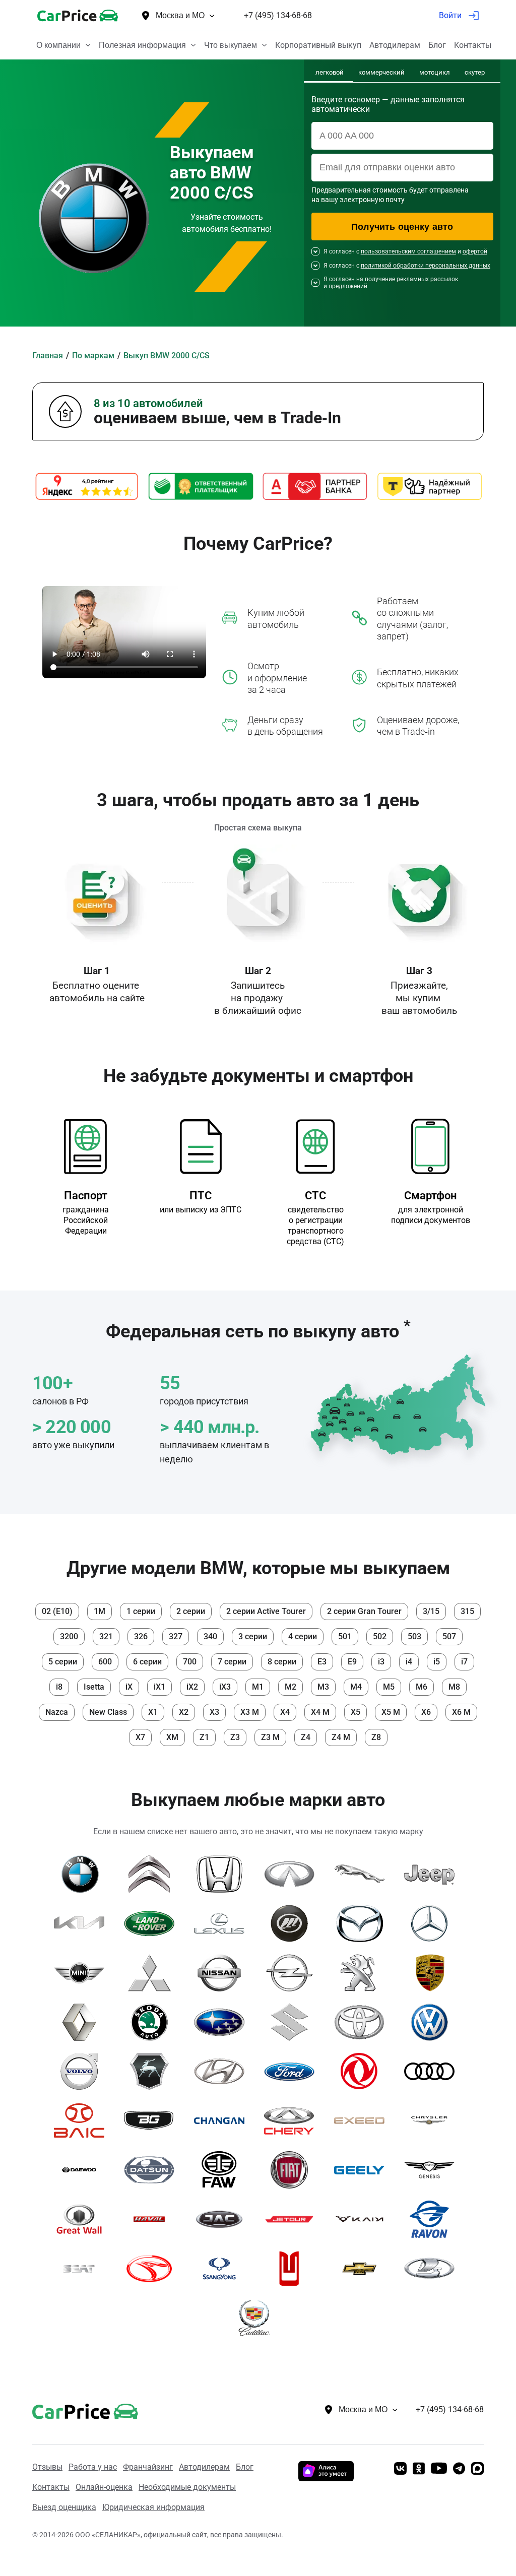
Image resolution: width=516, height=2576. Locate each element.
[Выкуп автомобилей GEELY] (363, 2170)
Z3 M (270, 1737)
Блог (245, 2467)
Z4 (306, 1737)
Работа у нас (93, 2467)
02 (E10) (57, 1611)
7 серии (232, 1662)
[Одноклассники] (419, 2469)
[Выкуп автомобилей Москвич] (293, 2269)
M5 (389, 1687)
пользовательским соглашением (408, 251)
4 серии (303, 1636)
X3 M (250, 1712)
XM (172, 1737)
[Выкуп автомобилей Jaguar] (363, 1874)
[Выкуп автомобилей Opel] (293, 1973)
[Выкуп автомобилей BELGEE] (153, 2120)
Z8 (376, 1737)
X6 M (461, 1712)
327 (176, 1636)
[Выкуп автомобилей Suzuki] (293, 2022)
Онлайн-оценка (104, 2487)
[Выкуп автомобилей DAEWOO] (83, 2170)
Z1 (204, 1737)
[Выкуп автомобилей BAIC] (83, 2120)
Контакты (51, 2487)
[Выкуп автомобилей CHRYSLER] (433, 2120)
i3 (381, 1662)
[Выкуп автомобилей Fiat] (293, 2170)
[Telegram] (459, 2469)
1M (100, 1611)
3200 (69, 1636)
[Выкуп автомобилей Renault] (83, 2022)
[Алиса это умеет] (326, 2478)
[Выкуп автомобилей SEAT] (83, 2269)
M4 (356, 1687)
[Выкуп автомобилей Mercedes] (433, 1923)
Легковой (330, 72)
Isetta (94, 1687)
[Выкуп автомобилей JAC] (223, 2219)
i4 (409, 1662)
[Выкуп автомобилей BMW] (83, 1874)
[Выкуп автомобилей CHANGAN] (223, 2120)
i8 (59, 1687)
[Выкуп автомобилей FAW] (223, 2170)
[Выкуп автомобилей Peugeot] (363, 1973)
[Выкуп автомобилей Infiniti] (293, 1874)
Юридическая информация (153, 2507)
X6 (426, 1712)
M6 (422, 1687)
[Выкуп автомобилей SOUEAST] (153, 2269)
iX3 (225, 1687)
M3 (323, 1687)
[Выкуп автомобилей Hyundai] (223, 2072)
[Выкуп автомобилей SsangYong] (223, 2269)
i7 (464, 1662)
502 (380, 1636)
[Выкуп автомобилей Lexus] (223, 1923)
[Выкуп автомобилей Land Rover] (153, 1923)
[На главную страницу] (78, 15)
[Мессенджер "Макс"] (477, 2469)
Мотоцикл (435, 72)
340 (210, 1636)
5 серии (63, 1662)
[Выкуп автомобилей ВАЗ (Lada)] (433, 2269)
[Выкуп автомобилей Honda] (223, 1874)
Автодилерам (204, 2467)
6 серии (147, 1662)
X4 (285, 1712)
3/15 (431, 1611)
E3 (322, 1662)
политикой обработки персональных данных (426, 266)
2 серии (191, 1611)
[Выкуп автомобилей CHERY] (293, 2120)
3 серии (253, 1636)
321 (106, 1636)
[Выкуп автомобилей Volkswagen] (433, 2022)
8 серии (282, 1662)
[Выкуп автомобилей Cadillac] (258, 2318)
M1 (258, 1687)
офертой (475, 251)
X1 (153, 1712)
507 (449, 1636)
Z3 (235, 1737)
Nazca (57, 1712)
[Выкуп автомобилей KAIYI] (363, 2219)
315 (467, 1611)
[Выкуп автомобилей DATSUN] (153, 2170)
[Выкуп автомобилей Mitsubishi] (153, 1973)
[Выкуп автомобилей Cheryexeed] (363, 2120)
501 (345, 1636)
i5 (437, 1662)
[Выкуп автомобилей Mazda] (363, 1923)
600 (105, 1662)
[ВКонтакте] (400, 2469)
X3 (214, 1712)
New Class (108, 1712)
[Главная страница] (70, 2410)
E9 (352, 1662)
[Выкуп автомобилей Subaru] (223, 2022)
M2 (291, 1687)
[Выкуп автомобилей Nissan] (223, 1973)
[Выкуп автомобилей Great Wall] (83, 2219)
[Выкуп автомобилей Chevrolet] (363, 2269)
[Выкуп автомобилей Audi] (433, 2072)
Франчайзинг (148, 2467)
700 (190, 1662)
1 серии (141, 1611)
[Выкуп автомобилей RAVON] (433, 2219)
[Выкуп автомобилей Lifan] (293, 1923)
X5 (356, 1712)
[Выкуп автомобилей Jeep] (433, 1874)
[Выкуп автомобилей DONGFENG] (363, 2072)
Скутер (475, 72)
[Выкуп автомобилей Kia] (83, 1923)
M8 (454, 1687)
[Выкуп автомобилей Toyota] (363, 2022)
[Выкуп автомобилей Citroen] (153, 1874)
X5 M (391, 1712)
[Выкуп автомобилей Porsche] (433, 1973)
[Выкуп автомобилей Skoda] (153, 2022)
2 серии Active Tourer (266, 1611)
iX (129, 1687)
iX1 (159, 1687)
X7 (140, 1737)
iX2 (192, 1687)
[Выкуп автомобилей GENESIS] (433, 2170)
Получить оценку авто (402, 227)
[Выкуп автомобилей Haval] (153, 2219)
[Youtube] (439, 2469)
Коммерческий (381, 72)
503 (414, 1636)
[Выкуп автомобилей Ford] (293, 2072)
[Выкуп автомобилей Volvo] (83, 2072)
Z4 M (341, 1737)
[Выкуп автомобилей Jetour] (293, 2219)
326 (141, 1636)
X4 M (320, 1712)
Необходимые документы (187, 2487)
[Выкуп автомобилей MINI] (83, 1973)
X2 (184, 1712)
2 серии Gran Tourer (364, 1611)
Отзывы (47, 2467)
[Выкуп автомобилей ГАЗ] (153, 2072)
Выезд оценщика (64, 2507)
